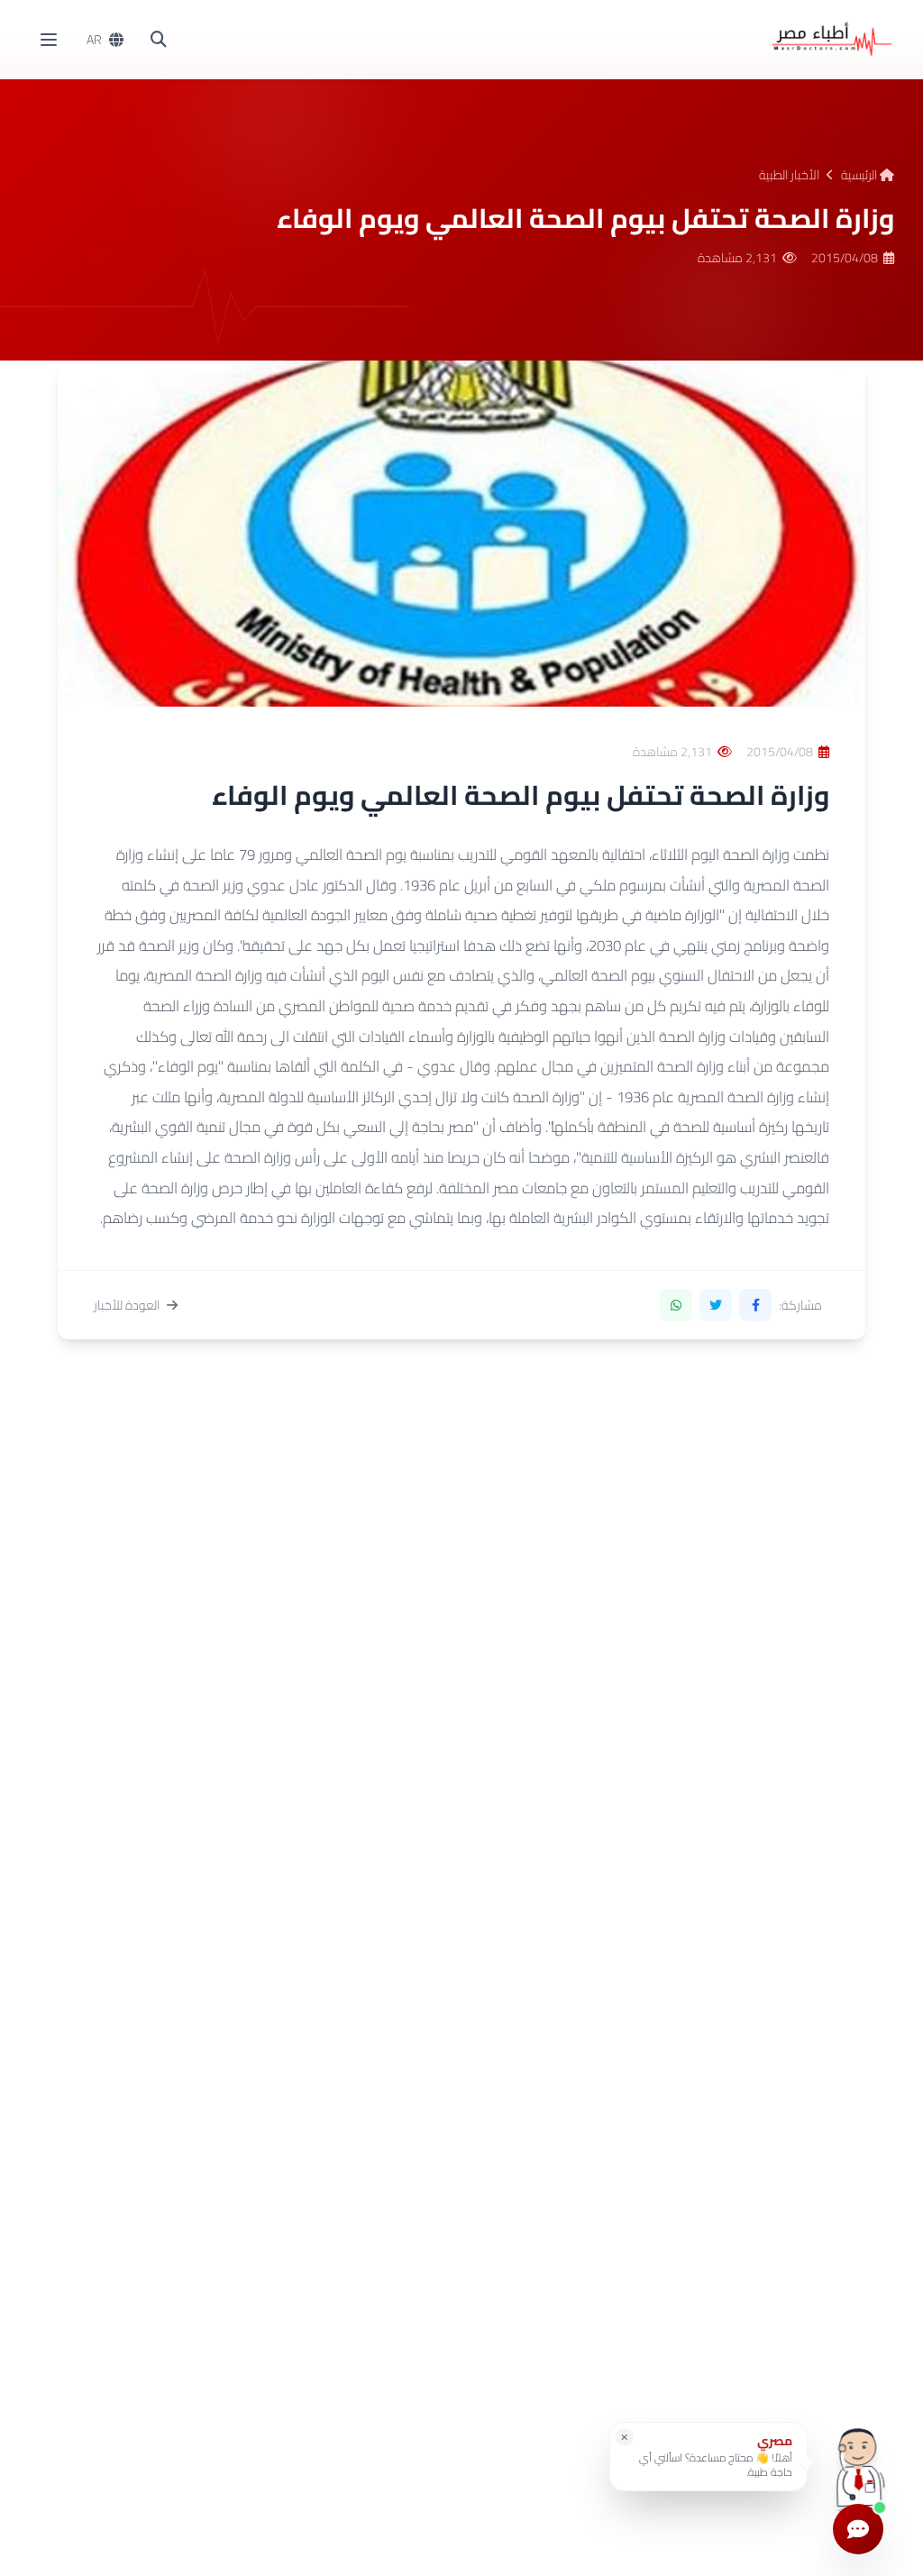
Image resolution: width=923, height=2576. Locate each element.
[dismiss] (625, 2437)
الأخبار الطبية (789, 175)
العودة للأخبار (127, 1305)
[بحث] (159, 40)
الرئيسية (860, 175)
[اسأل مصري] (858, 2463)
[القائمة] (49, 40)
